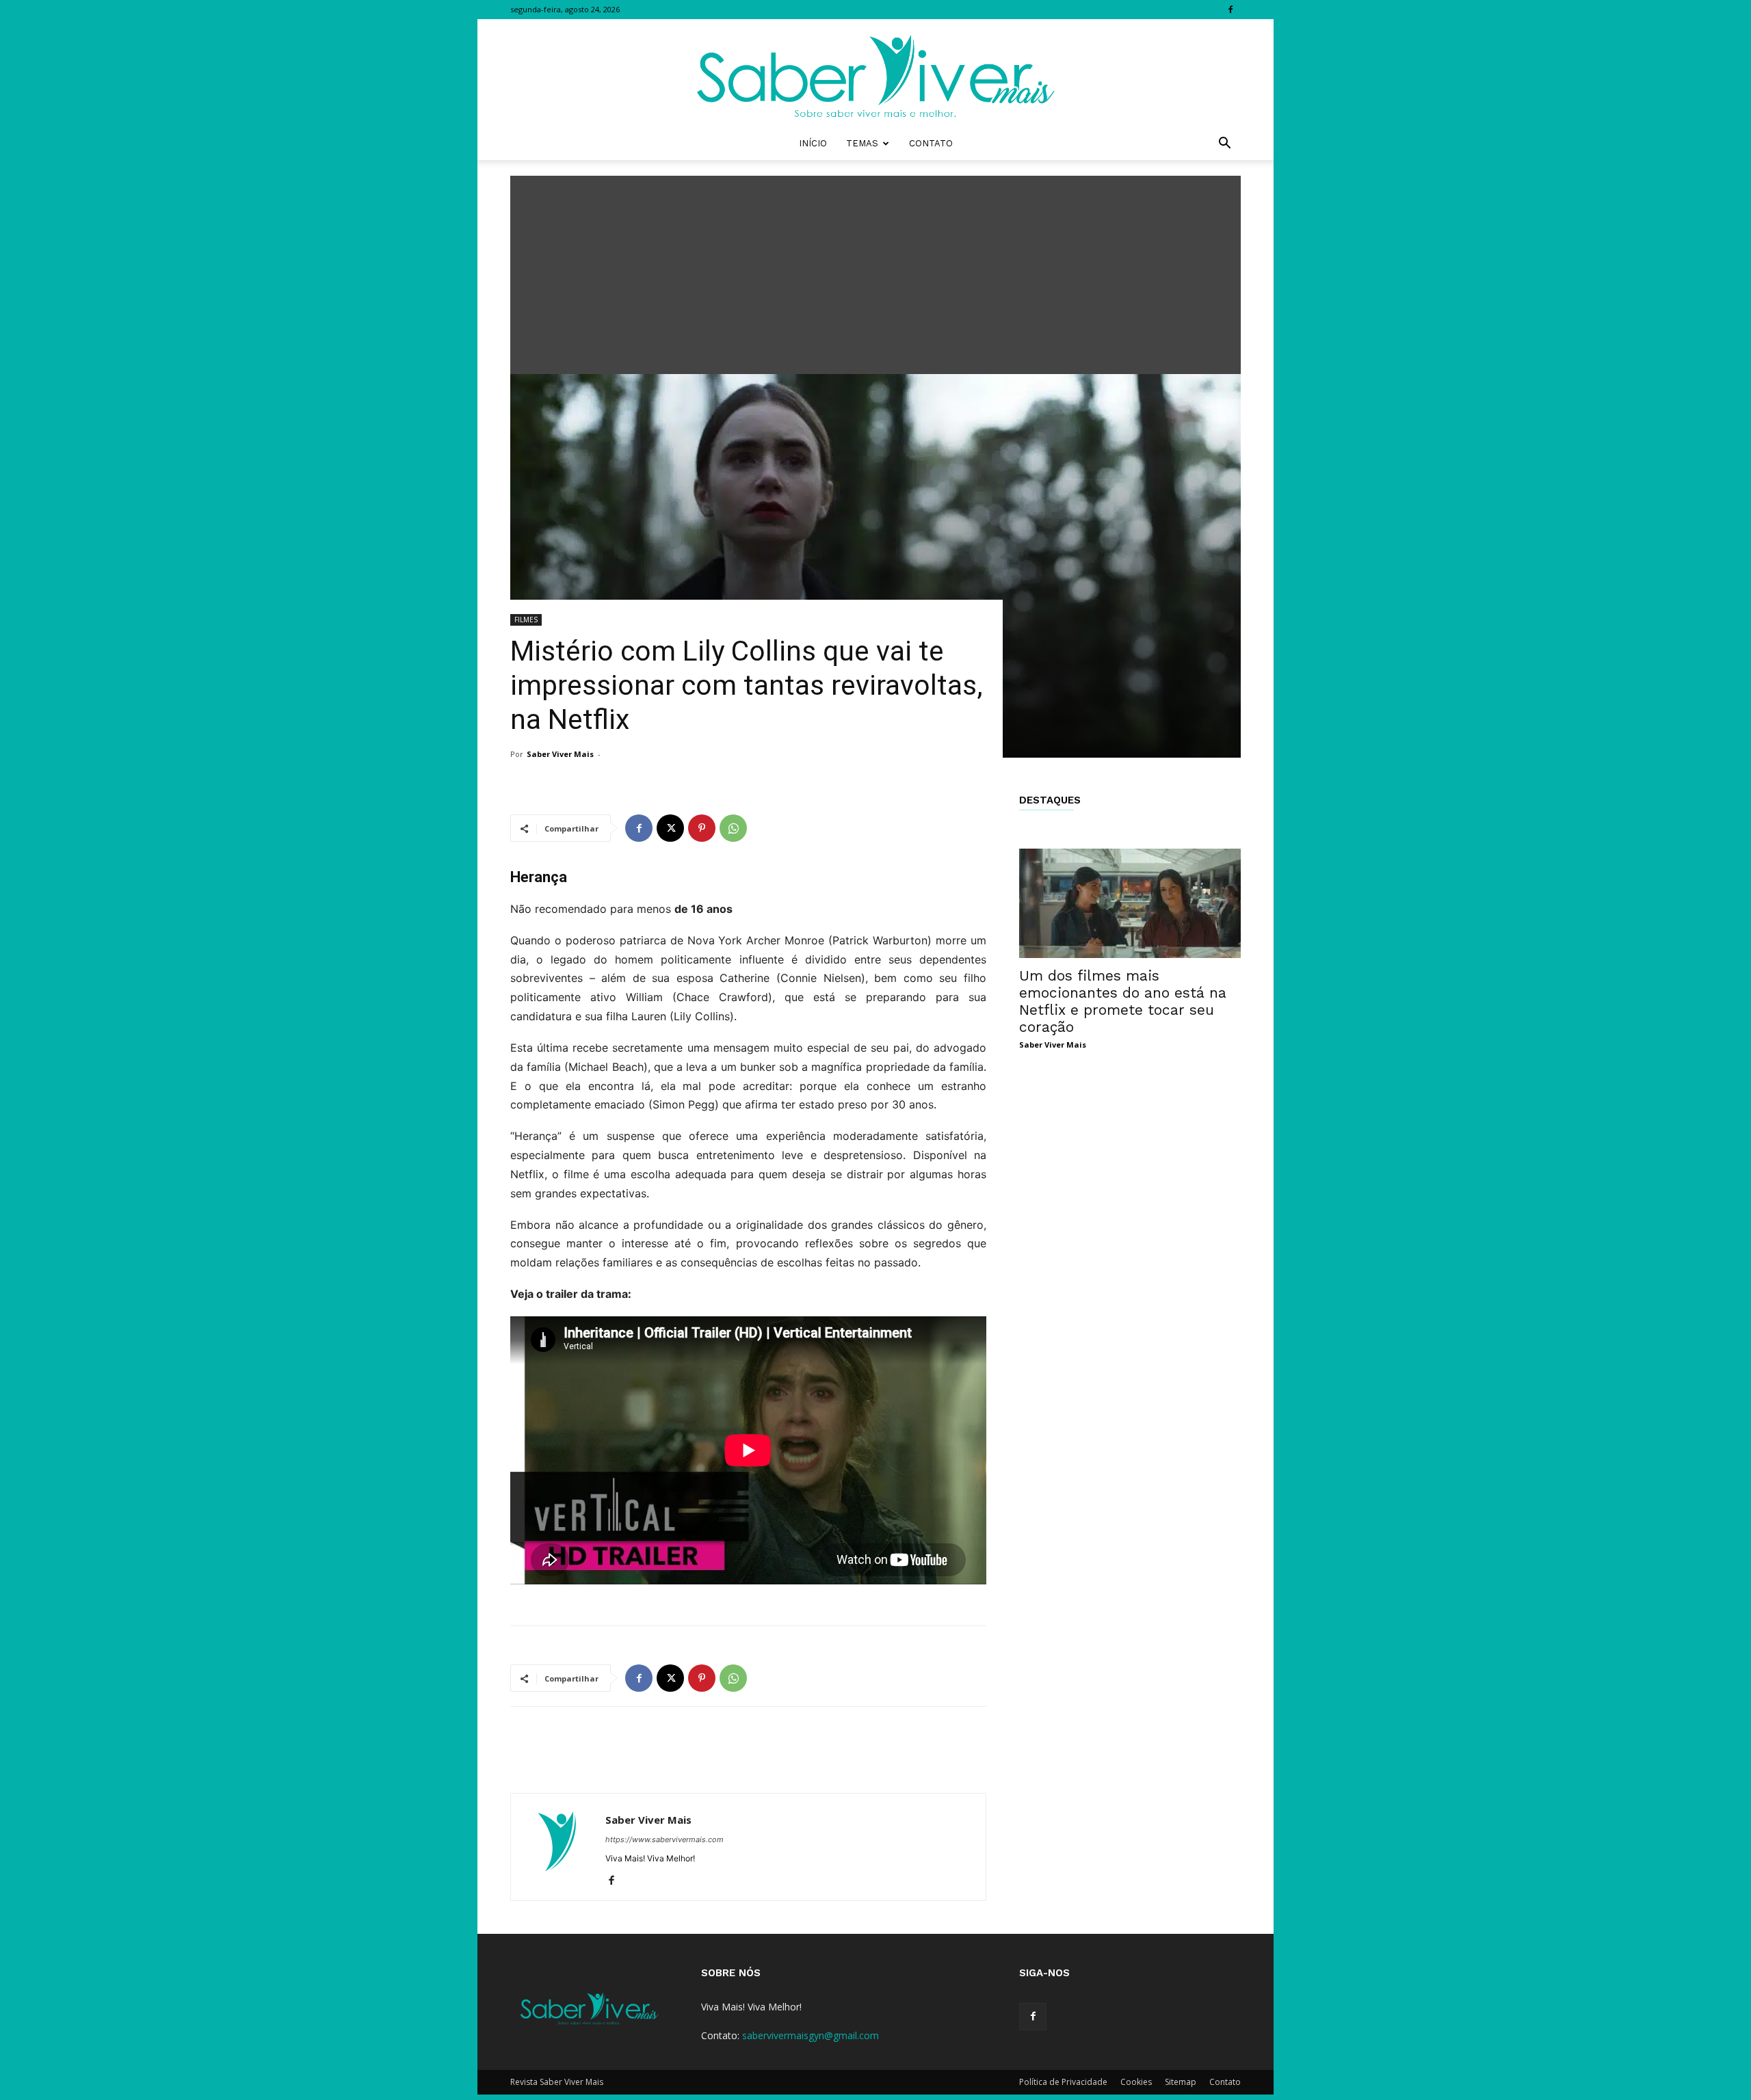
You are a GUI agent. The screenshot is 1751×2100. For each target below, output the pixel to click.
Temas (862, 143)
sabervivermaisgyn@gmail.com (811, 2035)
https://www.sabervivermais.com (664, 1839)
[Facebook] (1230, 10)
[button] (1224, 145)
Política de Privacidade (1063, 2082)
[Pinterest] (702, 828)
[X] (670, 828)
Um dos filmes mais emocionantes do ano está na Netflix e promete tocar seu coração (1123, 1001)
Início (813, 143)
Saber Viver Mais (560, 754)
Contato (931, 143)
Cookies (1136, 2082)
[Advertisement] (875, 271)
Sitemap (1181, 2082)
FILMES (526, 620)
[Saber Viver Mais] (875, 73)
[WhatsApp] (733, 828)
